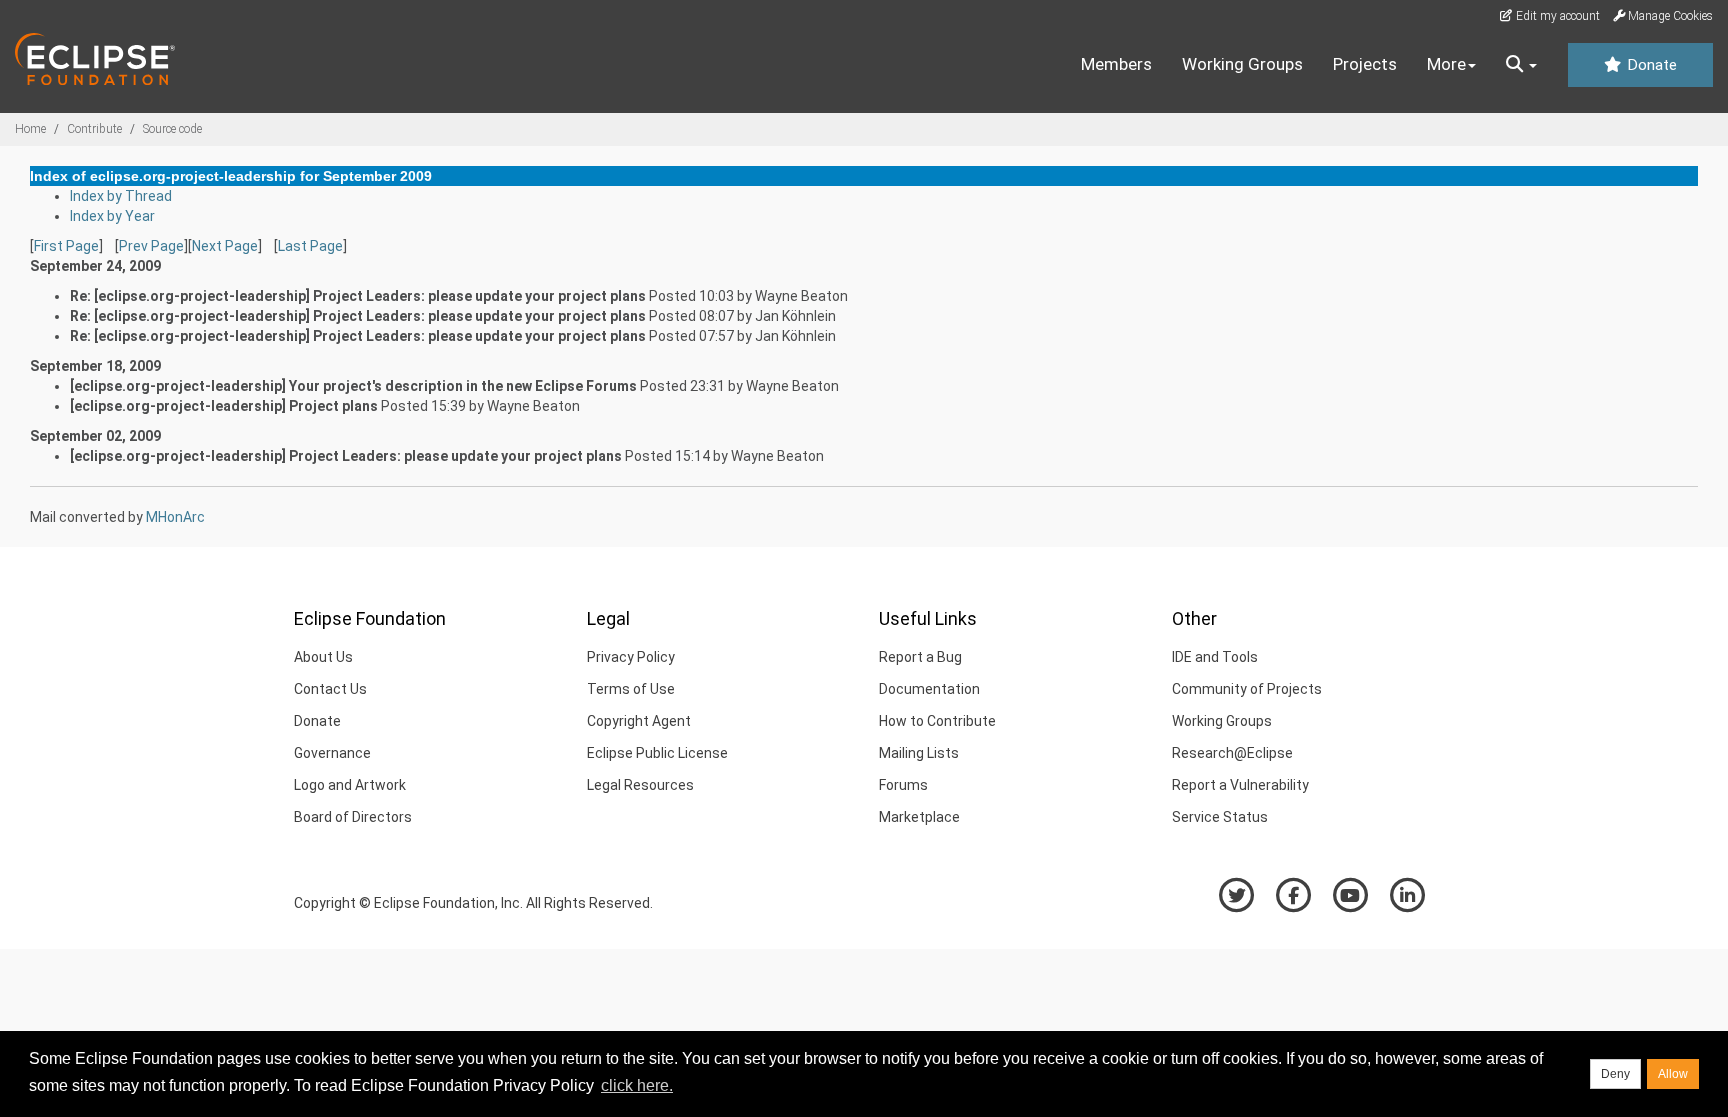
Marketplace (919, 817)
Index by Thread (121, 196)
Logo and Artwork (350, 785)
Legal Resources (640, 785)
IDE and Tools (1215, 657)
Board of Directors (353, 817)
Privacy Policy (631, 657)
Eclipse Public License (657, 753)
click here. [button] (637, 1085)
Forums (903, 785)
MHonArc (175, 517)
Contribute (94, 129)
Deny (1615, 1074)
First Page (66, 246)
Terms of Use (631, 689)
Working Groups (1242, 64)
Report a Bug (920, 657)
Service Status (1220, 817)
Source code (172, 129)
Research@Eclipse (1232, 753)
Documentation (929, 689)
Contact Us (330, 689)
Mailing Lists (919, 753)
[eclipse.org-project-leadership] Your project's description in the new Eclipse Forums (353, 386)
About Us (323, 657)
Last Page (310, 246)
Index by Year (112, 216)
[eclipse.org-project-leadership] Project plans (224, 406)
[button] (1521, 65)
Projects (1365, 64)
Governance (332, 753)
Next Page (225, 246)
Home (30, 129)
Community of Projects (1247, 689)
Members (1116, 64)
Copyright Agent (639, 721)
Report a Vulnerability (1240, 785)
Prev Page (151, 246)
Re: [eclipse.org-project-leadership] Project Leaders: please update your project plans (358, 296)
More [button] (1446, 64)
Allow (1673, 1074)
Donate (1650, 65)
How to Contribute (937, 721)
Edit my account (1556, 16)
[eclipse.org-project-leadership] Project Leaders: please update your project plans (346, 456)
